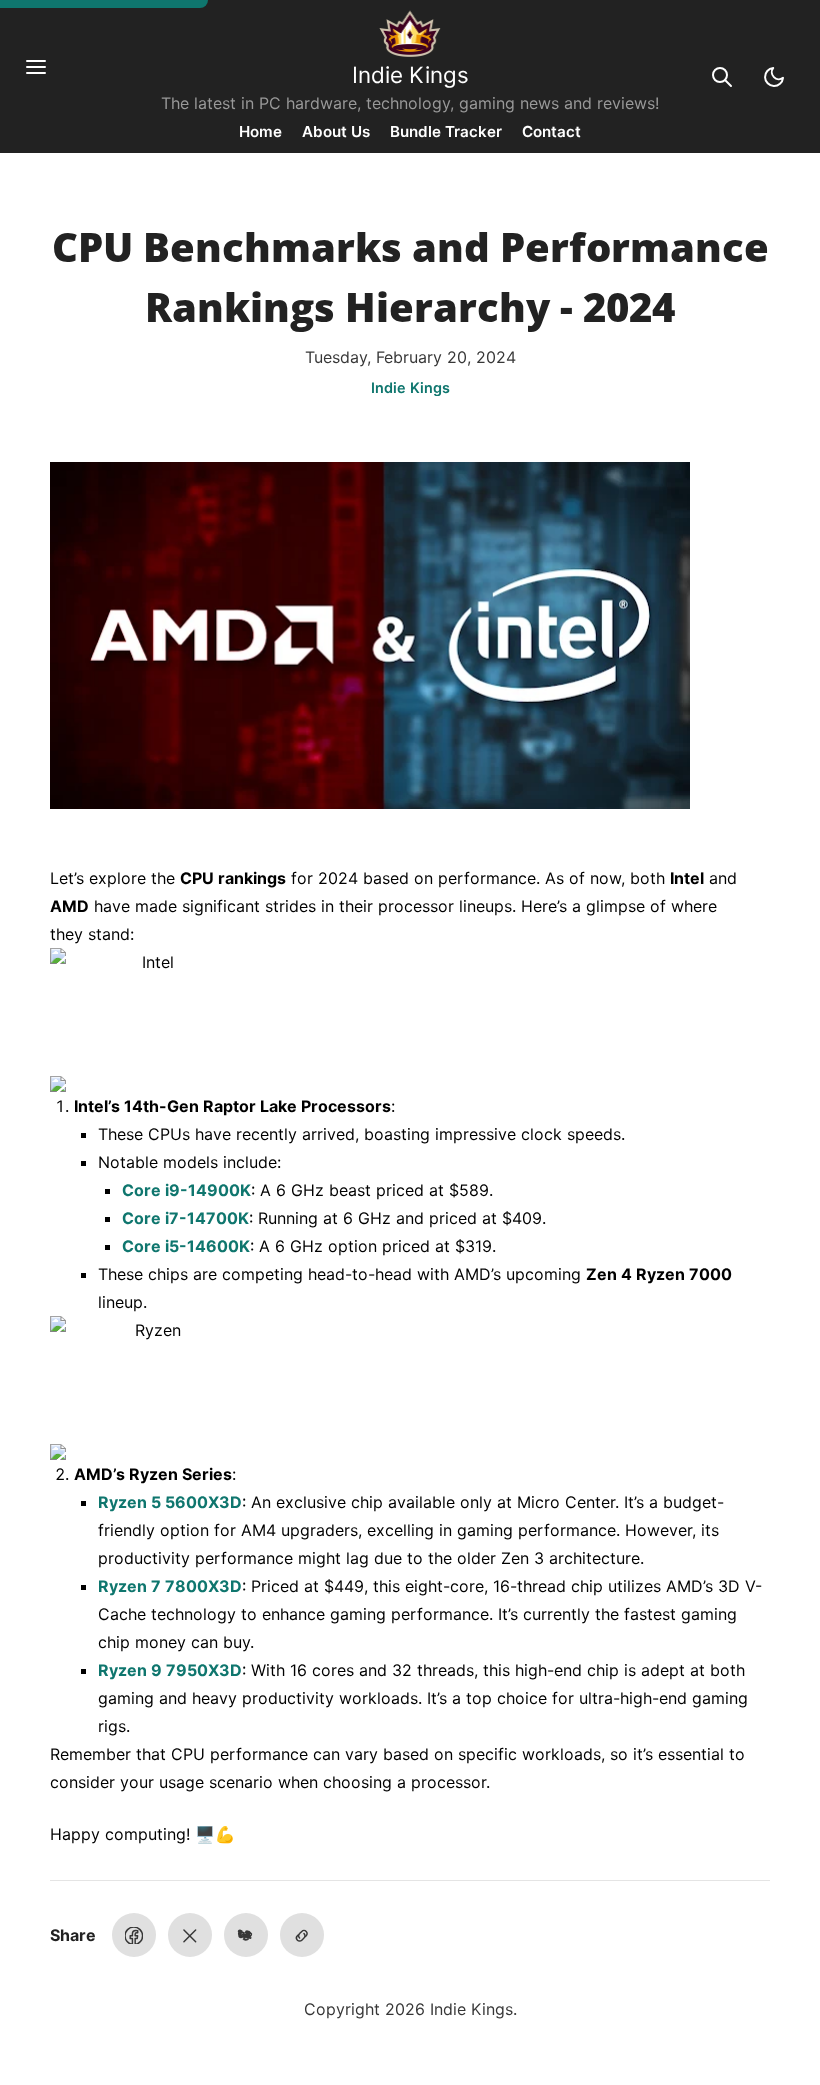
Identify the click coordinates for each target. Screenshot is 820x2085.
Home (260, 131)
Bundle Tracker (446, 131)
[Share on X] (190, 1935)
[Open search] (722, 77)
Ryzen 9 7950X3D (170, 1670)
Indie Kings (410, 74)
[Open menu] (46, 77)
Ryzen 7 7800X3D (170, 1586)
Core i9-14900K (186, 1190)
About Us (336, 131)
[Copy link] (302, 1935)
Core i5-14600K (186, 1246)
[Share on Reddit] (246, 1935)
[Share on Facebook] (134, 1935)
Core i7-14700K (185, 1218)
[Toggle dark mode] (774, 77)
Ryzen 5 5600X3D (170, 1502)
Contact (551, 131)
